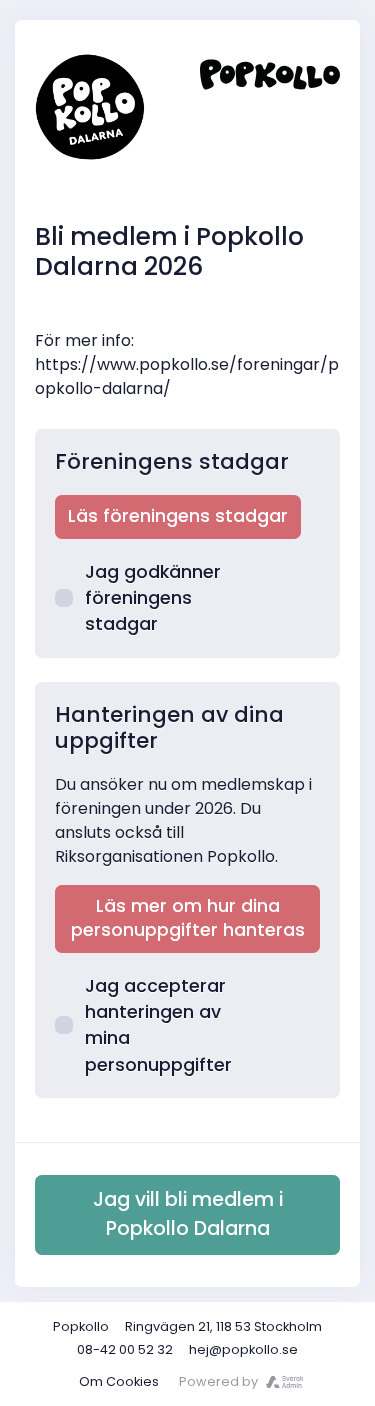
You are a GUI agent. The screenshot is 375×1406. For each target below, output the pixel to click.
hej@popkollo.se (243, 1349)
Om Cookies (119, 1381)
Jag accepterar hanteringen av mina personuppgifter (158, 1025)
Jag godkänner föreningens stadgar (153, 598)
